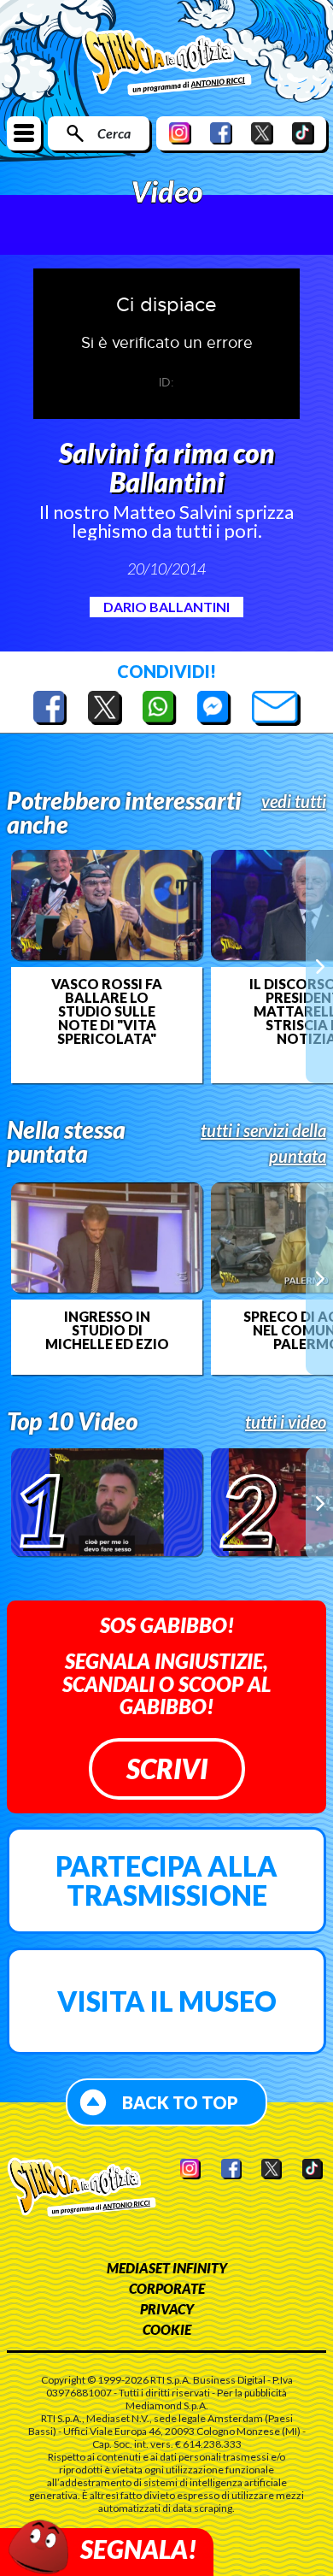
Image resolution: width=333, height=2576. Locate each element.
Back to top (180, 2102)
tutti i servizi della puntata (263, 1143)
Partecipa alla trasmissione (166, 1880)
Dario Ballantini (166, 607)
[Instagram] (180, 133)
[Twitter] (262, 133)
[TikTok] (303, 133)
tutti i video (286, 1422)
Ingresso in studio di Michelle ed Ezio (107, 1330)
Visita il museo (167, 2001)
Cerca (114, 133)
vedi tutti (294, 801)
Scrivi (167, 1768)
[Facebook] (221, 133)
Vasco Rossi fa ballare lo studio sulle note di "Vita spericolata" (107, 1011)
